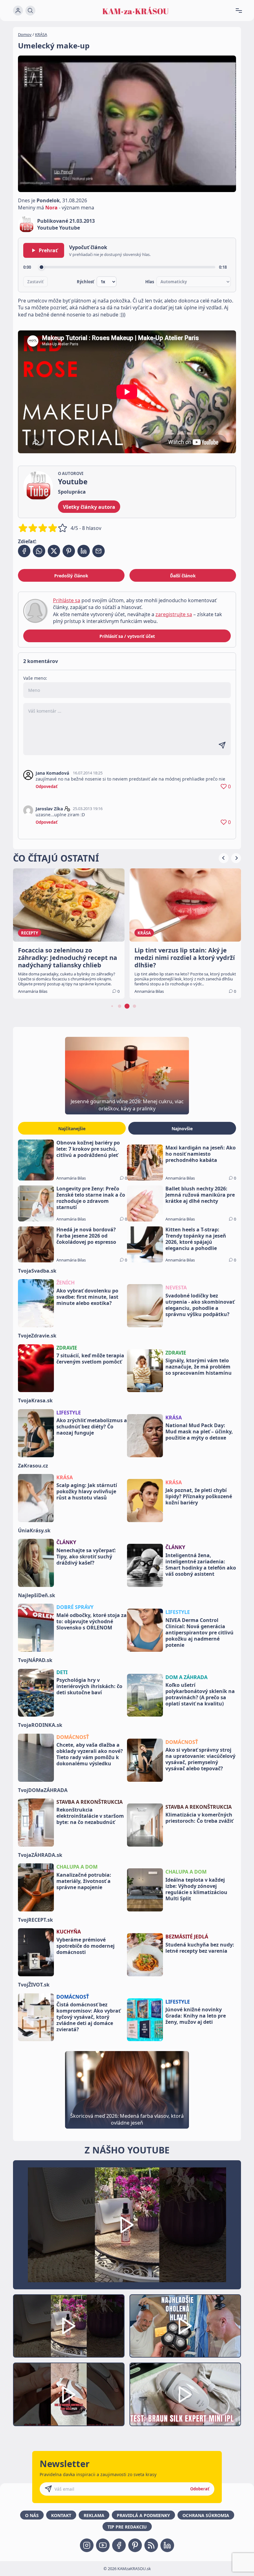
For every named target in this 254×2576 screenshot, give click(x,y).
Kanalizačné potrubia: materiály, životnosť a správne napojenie (84, 1881)
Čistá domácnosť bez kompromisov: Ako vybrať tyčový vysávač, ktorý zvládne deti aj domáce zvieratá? (88, 2017)
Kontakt (61, 2515)
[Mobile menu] (241, 11)
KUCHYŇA (69, 1932)
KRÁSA (41, 34)
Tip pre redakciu (127, 2527)
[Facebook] (119, 2545)
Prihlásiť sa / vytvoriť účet (127, 636)
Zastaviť (35, 282)
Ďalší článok (183, 576)
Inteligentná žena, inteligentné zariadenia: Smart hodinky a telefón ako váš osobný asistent (201, 1565)
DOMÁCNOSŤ (73, 1737)
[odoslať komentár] (222, 745)
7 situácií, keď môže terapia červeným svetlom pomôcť (90, 1359)
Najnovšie (182, 1129)
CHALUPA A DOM (77, 1867)
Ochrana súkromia (206, 2515)
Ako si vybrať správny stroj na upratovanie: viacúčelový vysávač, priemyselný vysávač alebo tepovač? (200, 1759)
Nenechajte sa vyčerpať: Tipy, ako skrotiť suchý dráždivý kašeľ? (86, 1557)
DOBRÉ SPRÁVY (75, 1607)
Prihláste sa (67, 600)
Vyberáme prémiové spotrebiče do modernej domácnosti (85, 1946)
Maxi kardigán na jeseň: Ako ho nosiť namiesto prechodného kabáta (201, 1154)
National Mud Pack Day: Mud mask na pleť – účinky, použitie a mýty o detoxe (199, 1431)
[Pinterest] (135, 2545)
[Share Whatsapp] (39, 551)
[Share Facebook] (24, 551)
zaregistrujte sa (174, 614)
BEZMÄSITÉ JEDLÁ (187, 1937)
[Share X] (54, 551)
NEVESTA (176, 1288)
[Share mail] (99, 551)
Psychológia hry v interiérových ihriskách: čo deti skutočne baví (89, 1686)
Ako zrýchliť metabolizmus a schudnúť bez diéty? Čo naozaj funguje (92, 1427)
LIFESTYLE (69, 1413)
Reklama (94, 2515)
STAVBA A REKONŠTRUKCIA (90, 1802)
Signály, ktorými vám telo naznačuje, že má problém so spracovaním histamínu (199, 1367)
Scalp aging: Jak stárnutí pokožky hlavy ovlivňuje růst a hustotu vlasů (87, 1491)
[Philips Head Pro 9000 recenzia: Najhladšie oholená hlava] (185, 2326)
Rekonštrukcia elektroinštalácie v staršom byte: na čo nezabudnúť (90, 1816)
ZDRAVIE (67, 1348)
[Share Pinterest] (69, 551)
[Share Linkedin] (84, 551)
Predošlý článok (71, 576)
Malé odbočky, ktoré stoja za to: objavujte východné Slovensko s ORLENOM (92, 1621)
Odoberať (200, 2489)
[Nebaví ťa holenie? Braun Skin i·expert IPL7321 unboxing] (69, 2394)
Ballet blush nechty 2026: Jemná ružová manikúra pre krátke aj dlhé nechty (200, 1195)
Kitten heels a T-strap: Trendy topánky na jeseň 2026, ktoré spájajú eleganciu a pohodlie (196, 1239)
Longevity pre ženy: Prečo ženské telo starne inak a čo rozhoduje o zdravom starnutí (91, 1198)
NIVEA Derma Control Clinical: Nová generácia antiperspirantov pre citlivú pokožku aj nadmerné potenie (199, 1633)
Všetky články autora (89, 507)
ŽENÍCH (66, 1283)
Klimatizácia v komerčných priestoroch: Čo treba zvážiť (199, 1818)
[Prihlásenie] (18, 11)
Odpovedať (47, 786)
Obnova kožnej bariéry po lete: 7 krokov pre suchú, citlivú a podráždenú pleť (88, 1149)
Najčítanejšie (72, 1129)
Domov (25, 34)
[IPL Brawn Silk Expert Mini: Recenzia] (185, 2394)
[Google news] (151, 2545)
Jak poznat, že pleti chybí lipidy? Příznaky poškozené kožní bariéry (199, 1496)
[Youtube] (103, 2545)
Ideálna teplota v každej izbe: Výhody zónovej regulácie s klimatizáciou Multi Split (196, 1889)
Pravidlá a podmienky (143, 2515)
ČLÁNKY (66, 1542)
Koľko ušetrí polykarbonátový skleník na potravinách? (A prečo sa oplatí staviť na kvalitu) (200, 1694)
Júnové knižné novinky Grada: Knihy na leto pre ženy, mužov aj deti (196, 2016)
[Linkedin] (167, 2545)
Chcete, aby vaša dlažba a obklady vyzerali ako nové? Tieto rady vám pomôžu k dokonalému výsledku (90, 1754)
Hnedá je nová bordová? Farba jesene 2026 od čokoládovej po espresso (86, 1236)
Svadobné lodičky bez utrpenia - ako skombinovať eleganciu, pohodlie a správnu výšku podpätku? (200, 1305)
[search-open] (30, 11)
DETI (62, 1672)
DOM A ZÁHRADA (186, 1677)
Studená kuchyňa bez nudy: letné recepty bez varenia (200, 1948)
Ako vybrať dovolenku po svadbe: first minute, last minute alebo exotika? (87, 1297)
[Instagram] (87, 2545)
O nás (32, 2515)
